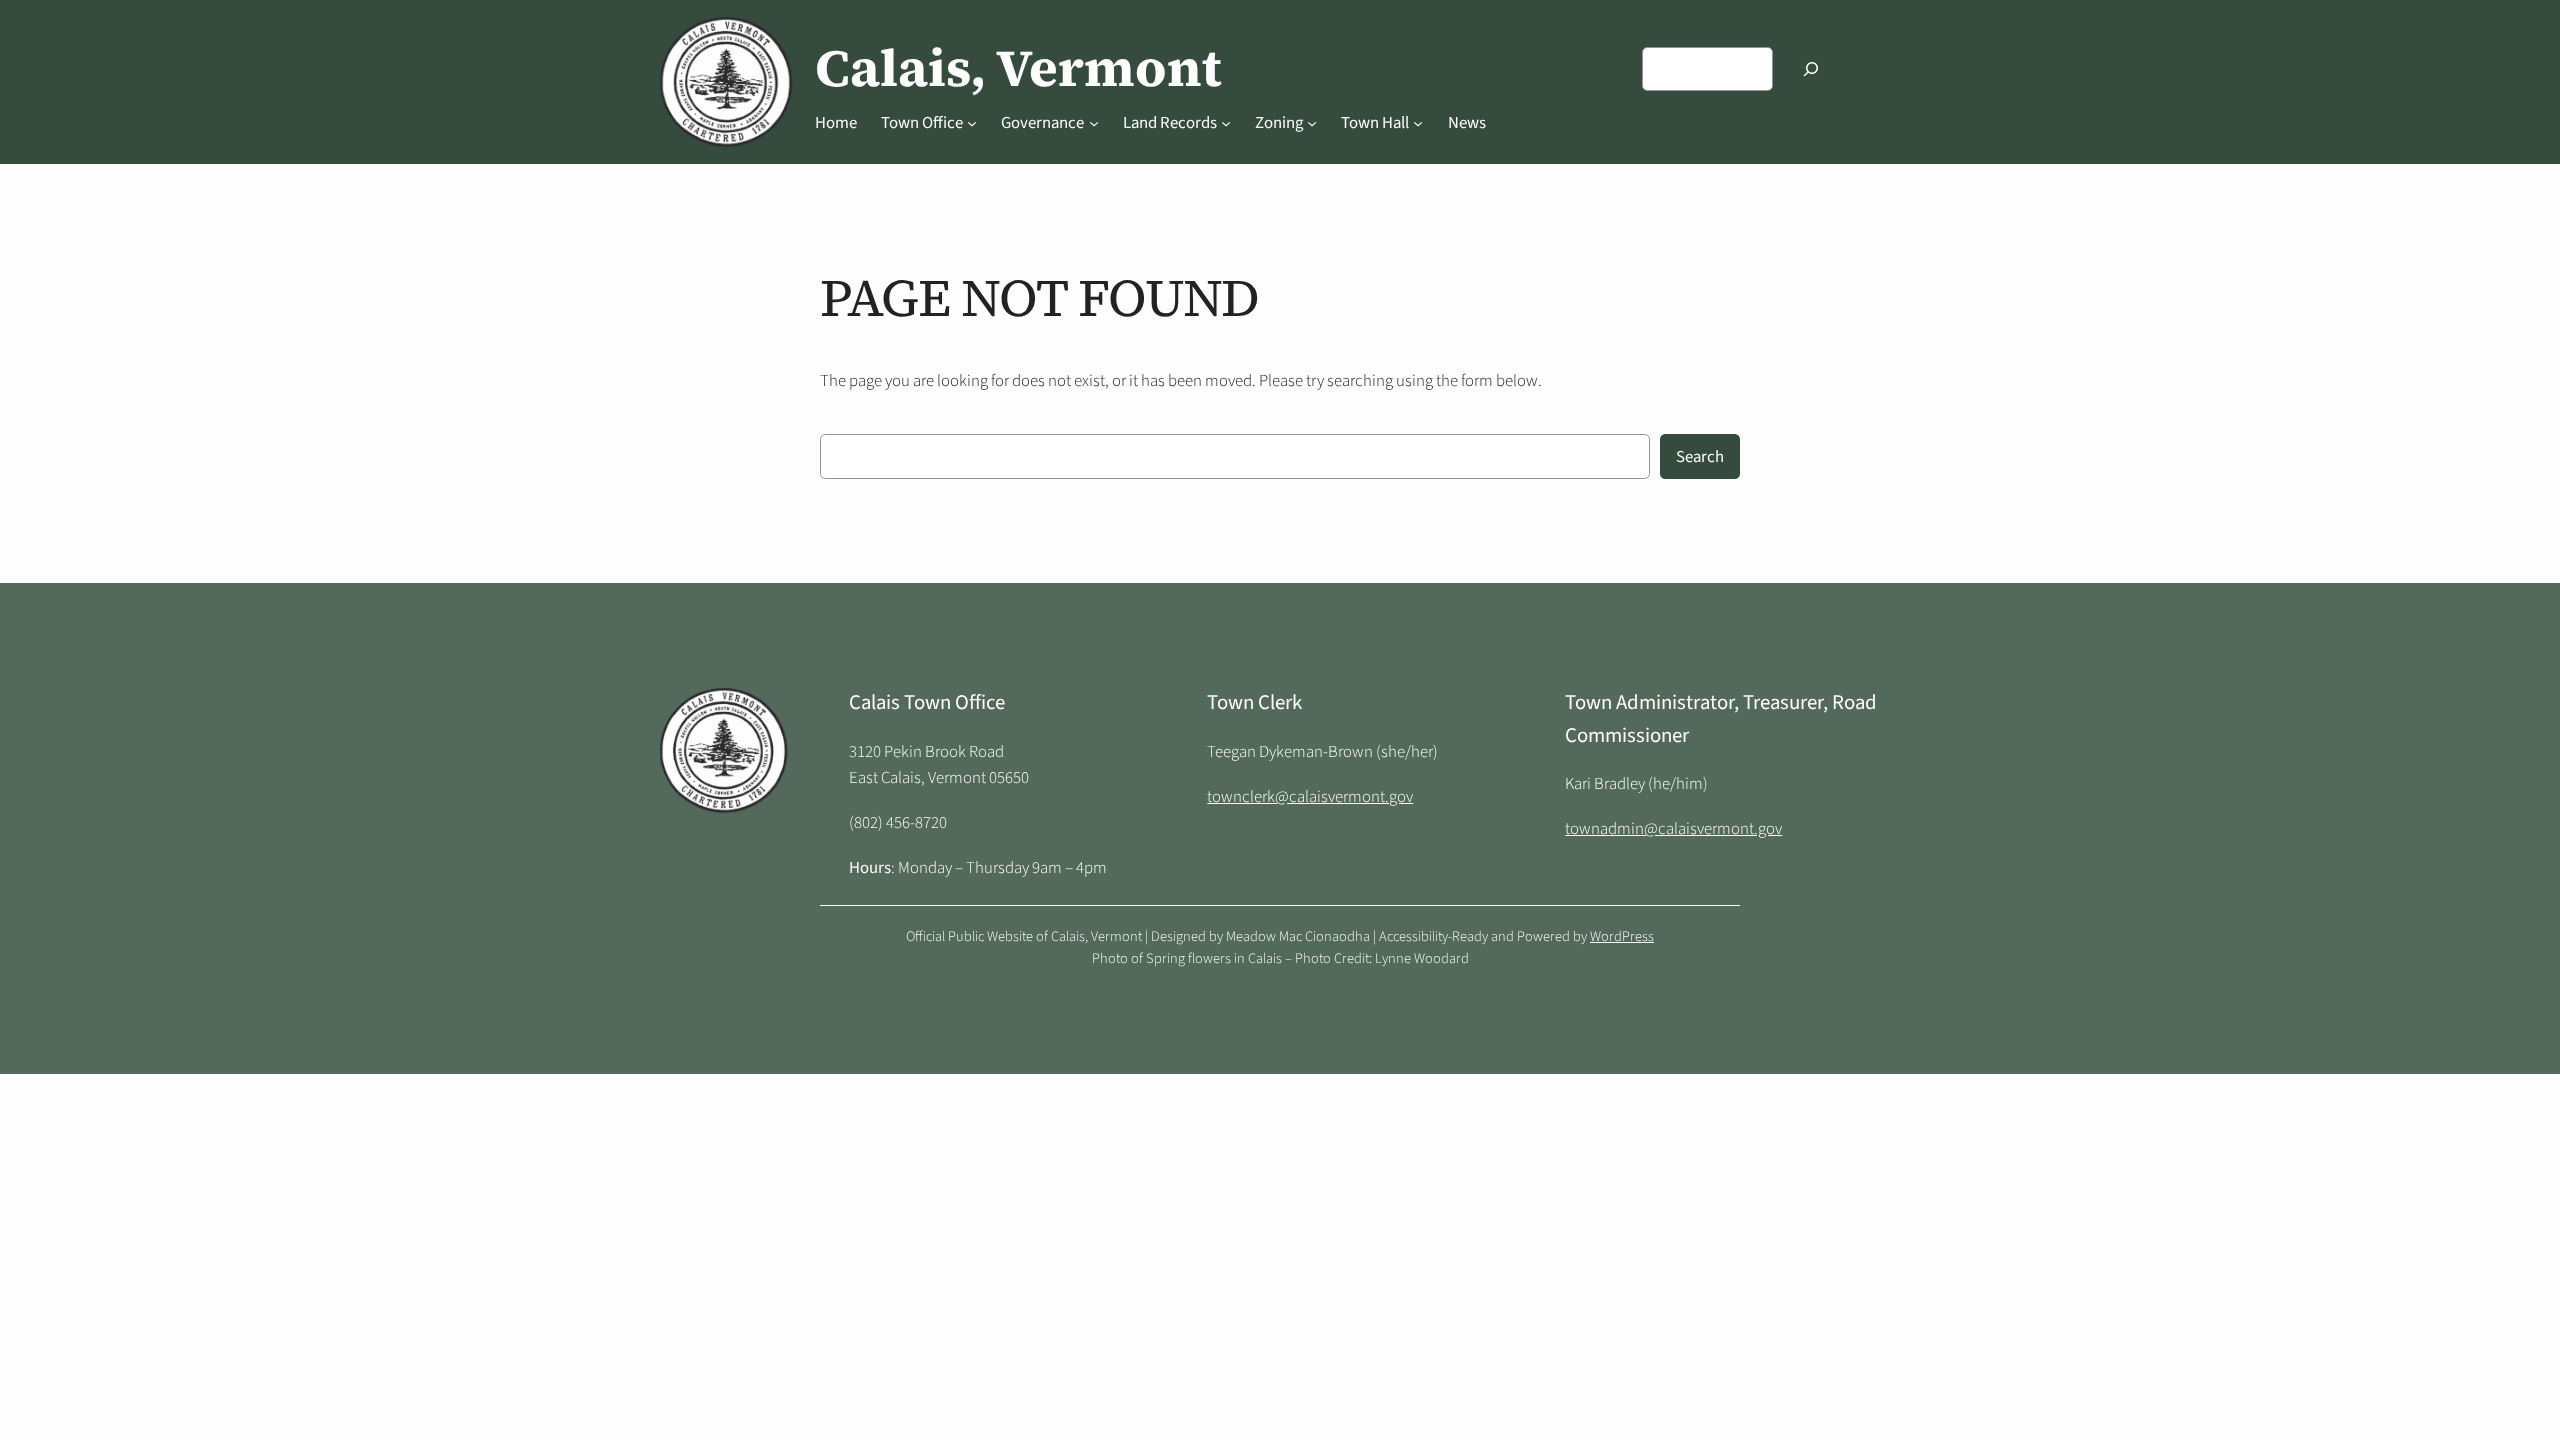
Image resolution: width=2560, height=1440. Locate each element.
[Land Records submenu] (1226, 123)
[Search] (1811, 68)
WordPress (1622, 936)
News (1467, 123)
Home (836, 123)
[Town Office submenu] (972, 123)
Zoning (1279, 123)
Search (1700, 457)
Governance (1042, 123)
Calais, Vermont (1018, 68)
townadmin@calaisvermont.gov (1673, 829)
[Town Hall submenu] (1418, 123)
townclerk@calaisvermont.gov (1310, 797)
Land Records (1170, 123)
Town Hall (1375, 123)
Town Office (922, 123)
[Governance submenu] (1094, 123)
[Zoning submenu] (1312, 123)
